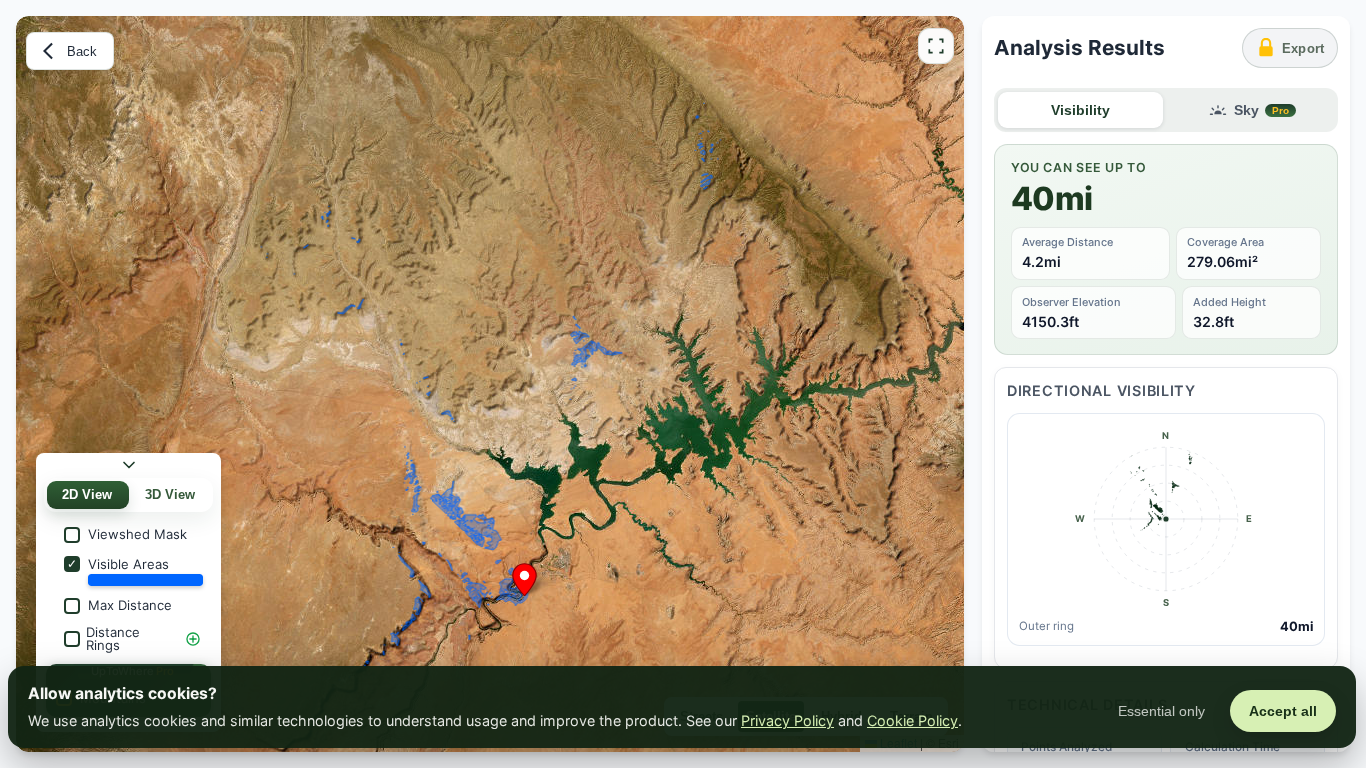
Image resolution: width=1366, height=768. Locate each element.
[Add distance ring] (193, 639)
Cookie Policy (912, 720)
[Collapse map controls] (129, 465)
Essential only (1161, 711)
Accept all (1283, 711)
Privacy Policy (787, 720)
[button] (524, 575)
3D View (170, 495)
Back (82, 51)
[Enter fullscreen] (936, 46)
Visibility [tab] (1080, 110)
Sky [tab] (1261, 110)
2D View (87, 495)
